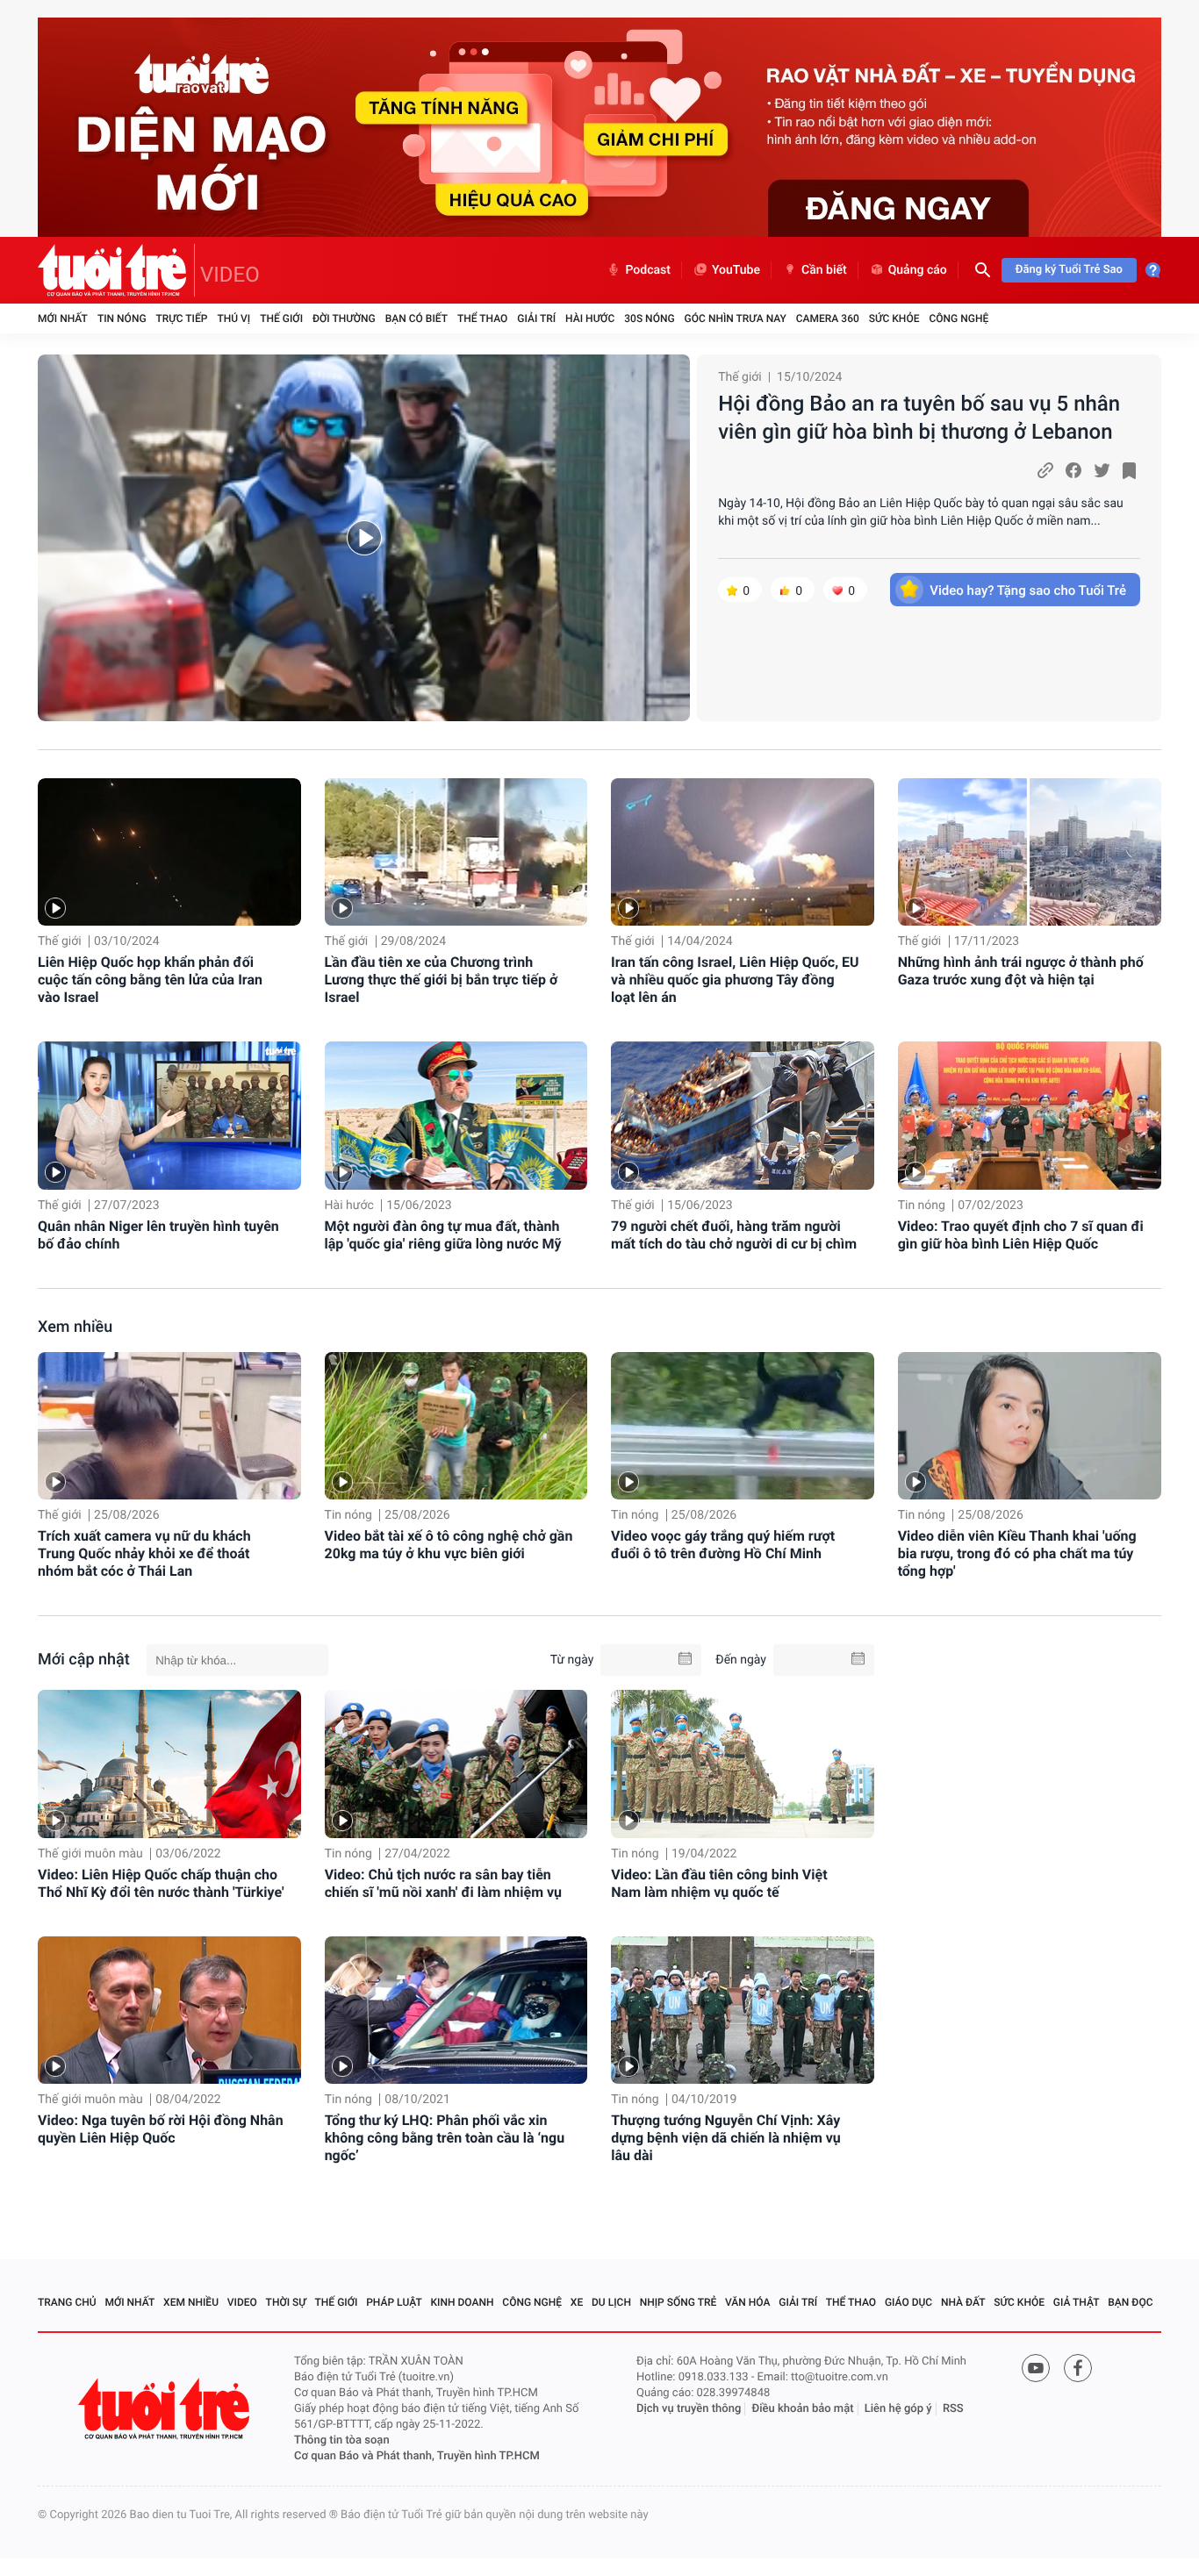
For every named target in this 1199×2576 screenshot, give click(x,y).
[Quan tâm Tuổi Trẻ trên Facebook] (1078, 2368)
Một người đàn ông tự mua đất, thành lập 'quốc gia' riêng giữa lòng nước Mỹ (443, 1235)
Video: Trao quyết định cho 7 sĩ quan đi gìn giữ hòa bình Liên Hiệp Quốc (1021, 1235)
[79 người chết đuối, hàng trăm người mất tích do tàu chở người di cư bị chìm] (743, 1116)
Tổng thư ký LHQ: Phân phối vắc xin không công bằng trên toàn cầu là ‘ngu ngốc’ (445, 2138)
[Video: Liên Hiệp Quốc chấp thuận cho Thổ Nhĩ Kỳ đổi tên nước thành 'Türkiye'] (169, 1764)
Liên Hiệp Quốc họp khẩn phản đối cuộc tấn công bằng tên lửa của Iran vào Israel (150, 980)
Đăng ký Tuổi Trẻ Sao (1069, 270)
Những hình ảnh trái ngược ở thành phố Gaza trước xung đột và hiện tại (1021, 971)
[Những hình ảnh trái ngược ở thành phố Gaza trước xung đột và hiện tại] (1030, 852)
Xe (577, 2302)
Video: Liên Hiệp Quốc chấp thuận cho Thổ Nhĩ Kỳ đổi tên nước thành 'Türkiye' (161, 1883)
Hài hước (590, 318)
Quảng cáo (918, 270)
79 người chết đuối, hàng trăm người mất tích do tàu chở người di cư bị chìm (734, 1235)
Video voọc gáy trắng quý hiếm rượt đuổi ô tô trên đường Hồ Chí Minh (723, 1545)
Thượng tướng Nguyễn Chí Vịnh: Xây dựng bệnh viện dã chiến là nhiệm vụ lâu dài (726, 2138)
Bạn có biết (416, 318)
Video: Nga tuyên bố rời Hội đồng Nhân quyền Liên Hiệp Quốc (161, 2129)
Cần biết (824, 270)
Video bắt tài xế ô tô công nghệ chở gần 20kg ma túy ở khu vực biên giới (449, 1545)
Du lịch (611, 2302)
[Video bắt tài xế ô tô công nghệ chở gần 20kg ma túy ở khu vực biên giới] (456, 1426)
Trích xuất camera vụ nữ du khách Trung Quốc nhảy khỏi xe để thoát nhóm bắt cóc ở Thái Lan (144, 1553)
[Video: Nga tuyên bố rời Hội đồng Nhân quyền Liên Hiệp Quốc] (169, 2010)
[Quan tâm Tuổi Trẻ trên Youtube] (1036, 2368)
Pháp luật (394, 2302)
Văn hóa (748, 2302)
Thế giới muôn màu (90, 1854)
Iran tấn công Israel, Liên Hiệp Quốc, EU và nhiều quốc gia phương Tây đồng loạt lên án (735, 980)
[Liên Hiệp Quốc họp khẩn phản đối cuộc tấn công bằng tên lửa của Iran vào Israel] (169, 852)
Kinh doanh (463, 2302)
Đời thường (344, 318)
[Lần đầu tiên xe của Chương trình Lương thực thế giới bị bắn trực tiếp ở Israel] (456, 852)
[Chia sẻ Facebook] (1073, 470)
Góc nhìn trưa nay (736, 318)
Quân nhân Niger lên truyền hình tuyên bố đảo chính (158, 1235)
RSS (953, 2409)
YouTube (736, 270)
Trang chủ (67, 2302)
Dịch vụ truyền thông (689, 2409)
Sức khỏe (894, 318)
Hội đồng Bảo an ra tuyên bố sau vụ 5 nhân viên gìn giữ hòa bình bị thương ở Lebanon (919, 418)
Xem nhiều (75, 1327)
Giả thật (1077, 2302)
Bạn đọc (1130, 2302)
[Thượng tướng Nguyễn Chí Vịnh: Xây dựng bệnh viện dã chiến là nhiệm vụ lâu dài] (743, 2010)
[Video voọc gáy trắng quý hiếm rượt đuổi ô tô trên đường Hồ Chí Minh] (743, 1426)
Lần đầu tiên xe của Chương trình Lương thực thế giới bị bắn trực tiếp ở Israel (442, 980)
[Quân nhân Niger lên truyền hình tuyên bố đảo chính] (169, 1116)
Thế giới (281, 318)
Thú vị (233, 318)
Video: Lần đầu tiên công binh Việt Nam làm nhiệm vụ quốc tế (719, 1883)
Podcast (648, 270)
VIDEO (230, 275)
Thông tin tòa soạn (342, 2440)
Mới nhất (63, 318)
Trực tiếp (182, 318)
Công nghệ (958, 318)
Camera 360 (828, 318)
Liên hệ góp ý (898, 2409)
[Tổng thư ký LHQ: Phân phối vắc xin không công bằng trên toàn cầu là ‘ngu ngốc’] (456, 2010)
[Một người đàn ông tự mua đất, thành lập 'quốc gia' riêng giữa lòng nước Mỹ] (456, 1116)
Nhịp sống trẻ (678, 2302)
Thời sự (286, 2302)
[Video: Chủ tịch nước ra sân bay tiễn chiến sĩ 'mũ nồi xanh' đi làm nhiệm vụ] (456, 1764)
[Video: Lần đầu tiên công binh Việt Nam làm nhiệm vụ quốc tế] (743, 1764)
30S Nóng (649, 318)
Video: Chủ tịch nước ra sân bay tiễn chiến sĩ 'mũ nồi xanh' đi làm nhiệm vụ (443, 1883)
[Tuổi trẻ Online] (166, 2409)
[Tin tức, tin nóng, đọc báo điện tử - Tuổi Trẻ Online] (116, 270)
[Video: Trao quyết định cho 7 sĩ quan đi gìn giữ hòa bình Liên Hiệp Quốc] (1030, 1116)
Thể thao (482, 318)
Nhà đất (963, 2302)
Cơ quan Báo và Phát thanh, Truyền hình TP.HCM (417, 2456)
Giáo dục (908, 2302)
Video (242, 2302)
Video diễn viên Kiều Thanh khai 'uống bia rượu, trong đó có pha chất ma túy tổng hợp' (1017, 1553)
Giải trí (536, 318)
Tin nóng (122, 318)
